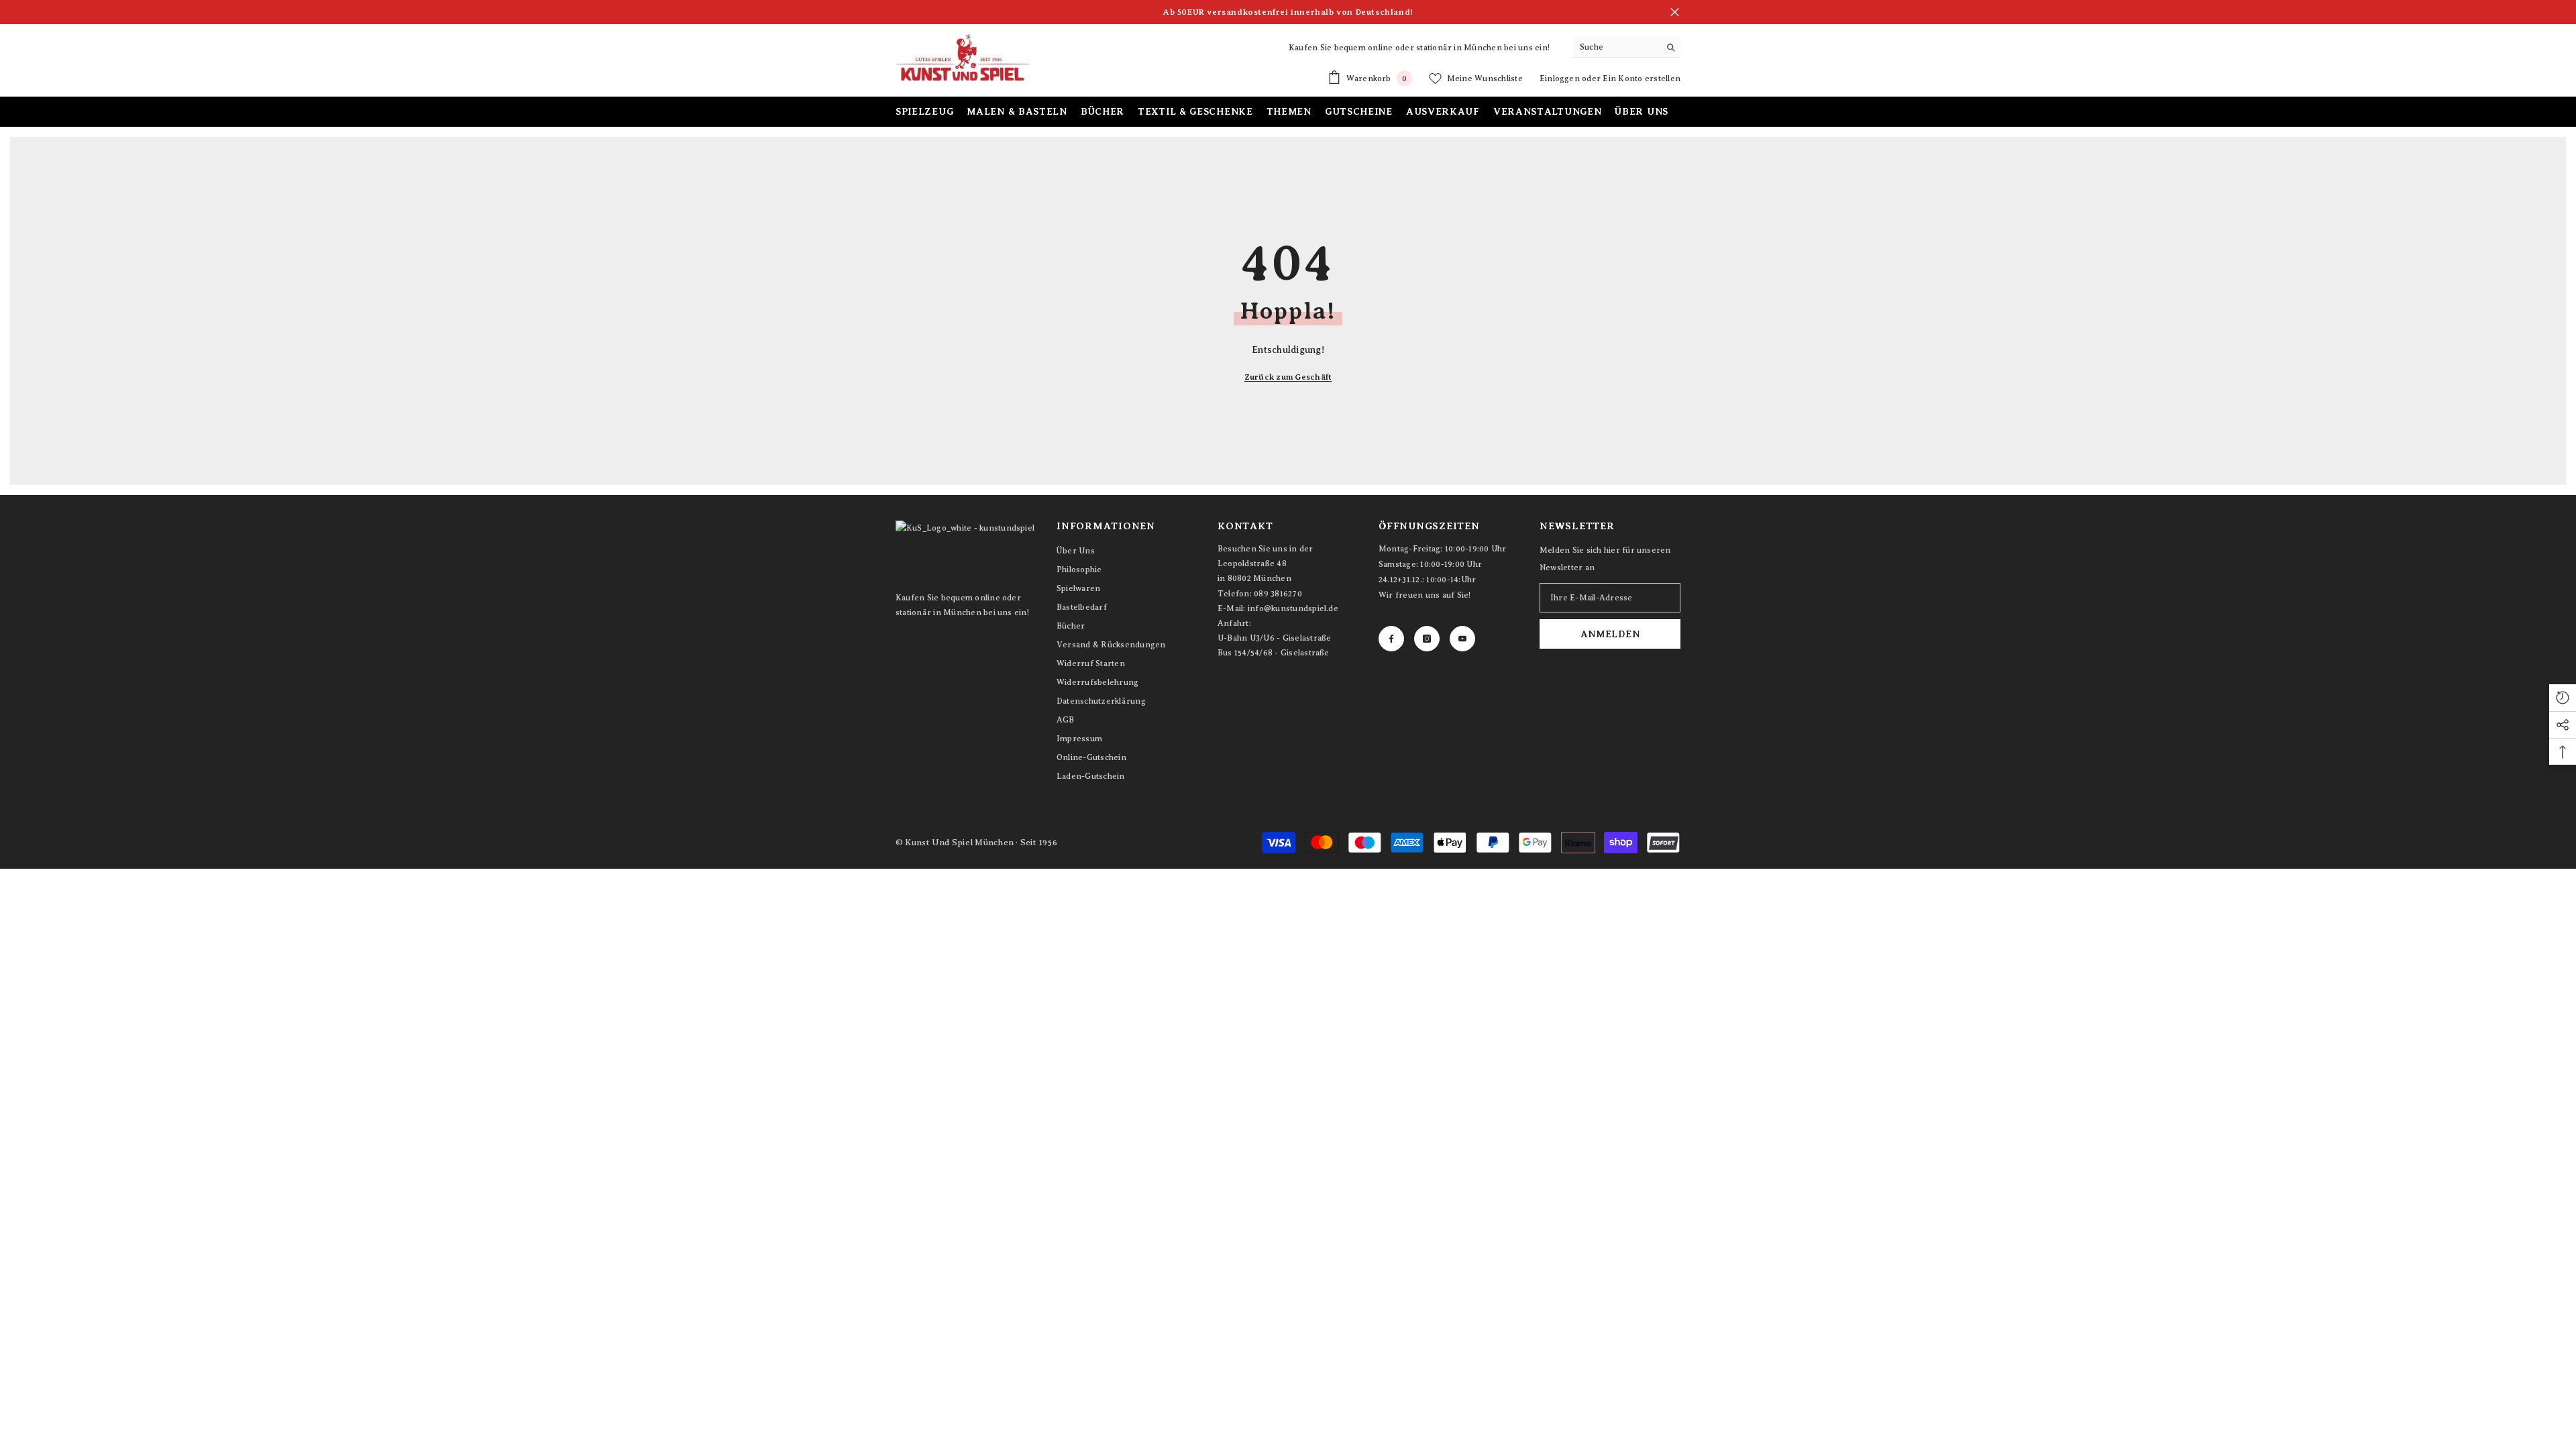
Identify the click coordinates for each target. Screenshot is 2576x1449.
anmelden (1610, 634)
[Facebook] (1391, 639)
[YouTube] (1462, 639)
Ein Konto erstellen (1642, 78)
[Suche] (1627, 47)
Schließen (1675, 12)
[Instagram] (1427, 639)
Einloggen (1561, 78)
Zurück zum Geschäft (1288, 377)
